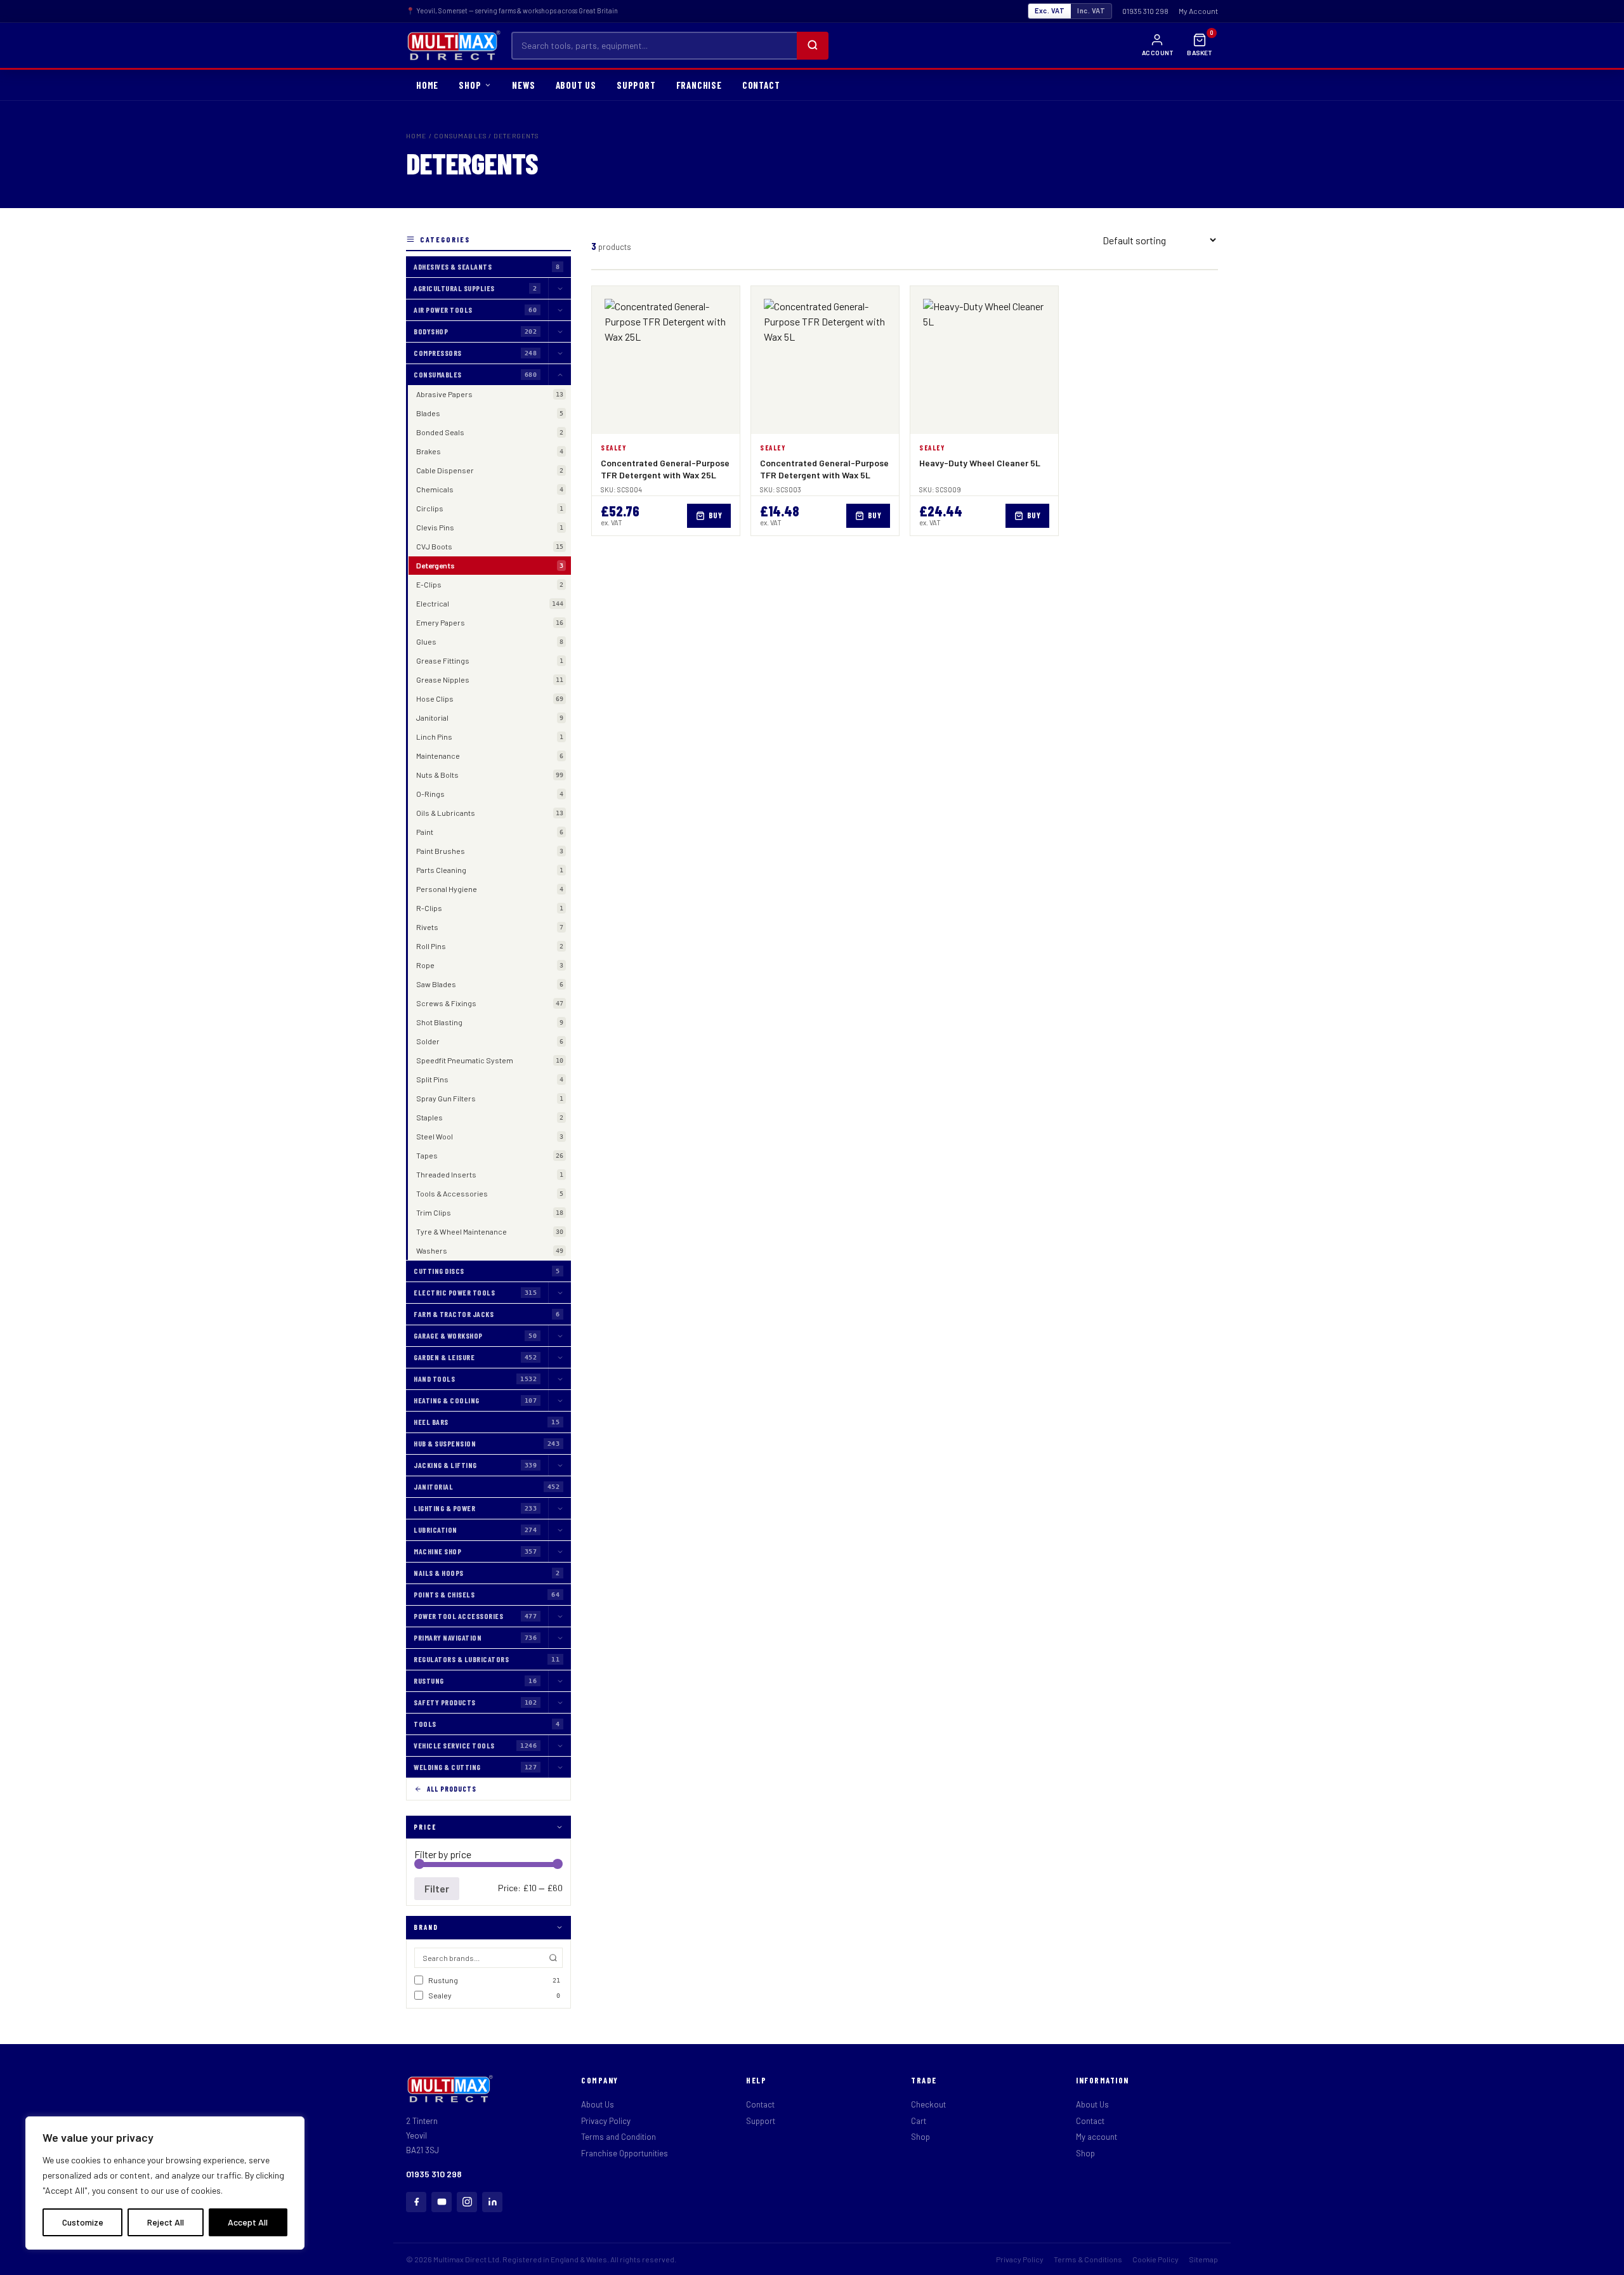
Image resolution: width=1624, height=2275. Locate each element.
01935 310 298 (1145, 11)
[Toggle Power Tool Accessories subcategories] (560, 1616)
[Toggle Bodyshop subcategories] (560, 331)
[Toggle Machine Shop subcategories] (560, 1551)
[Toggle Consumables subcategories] (560, 375)
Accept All (248, 2222)
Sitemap (1203, 2259)
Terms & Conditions (1088, 2259)
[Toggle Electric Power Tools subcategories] (560, 1293)
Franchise (699, 85)
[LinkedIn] (492, 2202)
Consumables (460, 136)
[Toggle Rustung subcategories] (560, 1681)
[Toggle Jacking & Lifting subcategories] (560, 1465)
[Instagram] (467, 2202)
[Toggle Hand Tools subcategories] (560, 1379)
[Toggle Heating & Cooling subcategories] (560, 1400)
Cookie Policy (1156, 2259)
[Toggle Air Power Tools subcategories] (560, 310)
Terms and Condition (619, 2137)
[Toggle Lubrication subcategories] (560, 1530)
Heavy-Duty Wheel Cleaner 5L (980, 463)
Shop (920, 2137)
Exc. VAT (1050, 10)
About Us (598, 2104)
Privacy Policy (606, 2121)
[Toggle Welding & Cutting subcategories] (560, 1767)
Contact (760, 2104)
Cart (919, 2121)
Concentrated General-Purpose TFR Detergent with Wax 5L (824, 469)
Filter (437, 1888)
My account (1097, 2137)
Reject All (166, 2222)
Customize (83, 2222)
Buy (716, 515)
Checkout (928, 2104)
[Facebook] (416, 2202)
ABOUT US (576, 85)
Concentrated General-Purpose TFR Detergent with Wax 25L (665, 469)
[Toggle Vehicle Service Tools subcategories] (560, 1746)
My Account (1198, 11)
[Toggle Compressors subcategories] (560, 353)
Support (636, 85)
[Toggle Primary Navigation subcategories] (560, 1638)
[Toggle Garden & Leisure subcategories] (560, 1357)
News (523, 85)
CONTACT (761, 85)
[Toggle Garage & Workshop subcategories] (560, 1336)
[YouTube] (442, 2202)
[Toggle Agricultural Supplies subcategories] (560, 288)
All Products (452, 1789)
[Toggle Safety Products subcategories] (560, 1702)
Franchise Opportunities (625, 2153)
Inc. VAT (1091, 10)
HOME (427, 85)
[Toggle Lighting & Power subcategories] (560, 1508)
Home (416, 136)
